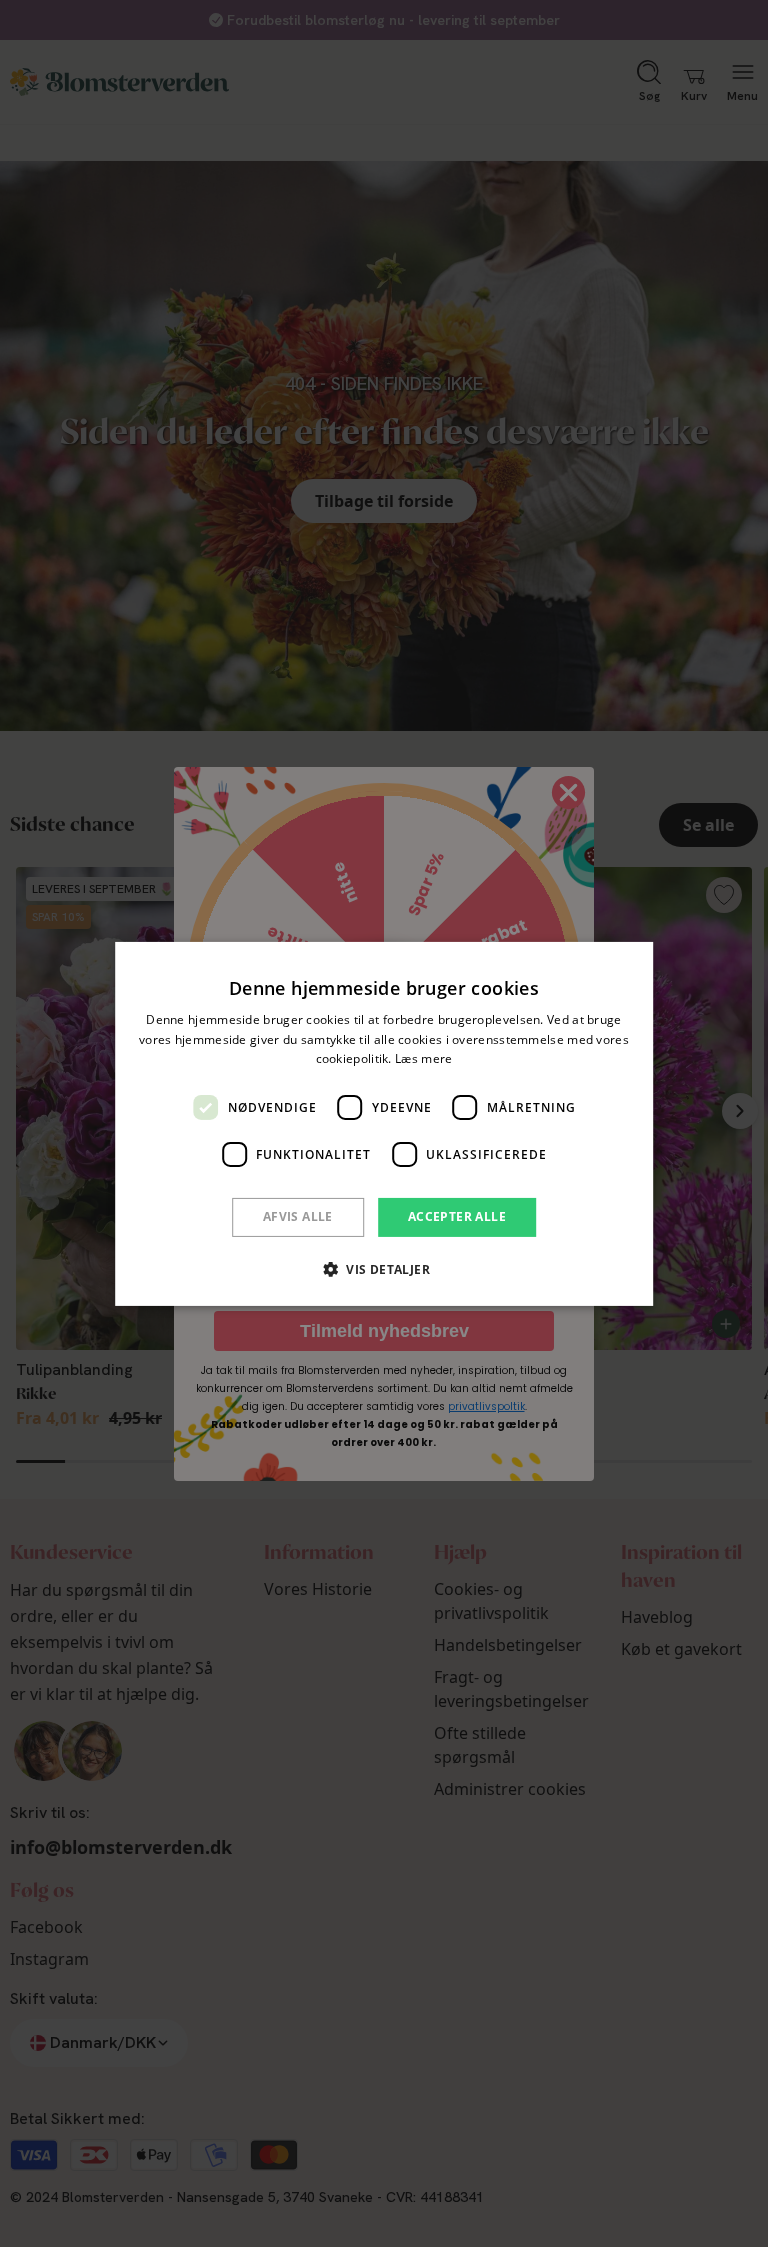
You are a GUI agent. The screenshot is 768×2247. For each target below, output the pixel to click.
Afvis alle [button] (298, 1216)
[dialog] (384, 1123)
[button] (384, 1269)
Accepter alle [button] (457, 1216)
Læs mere (423, 1058)
